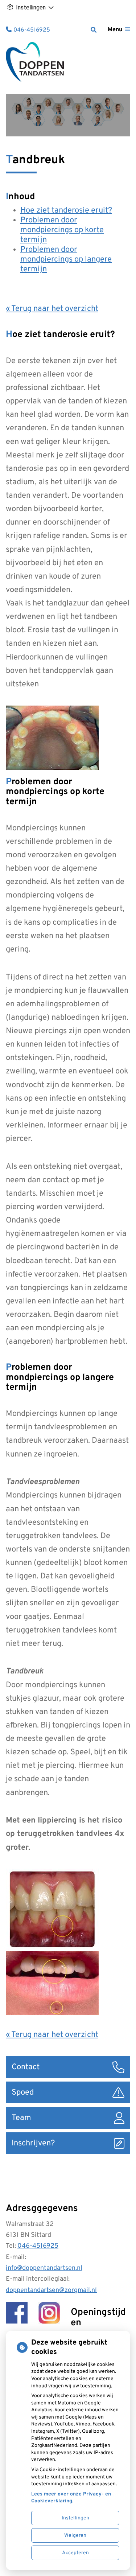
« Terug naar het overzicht (52, 309)
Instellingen (75, 2518)
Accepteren (75, 2553)
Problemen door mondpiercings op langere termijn (66, 260)
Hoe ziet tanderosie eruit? (66, 211)
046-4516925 (38, 2246)
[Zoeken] (94, 30)
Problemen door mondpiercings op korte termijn (62, 230)
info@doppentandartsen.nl (44, 2268)
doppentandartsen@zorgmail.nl (51, 2290)
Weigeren (75, 2536)
